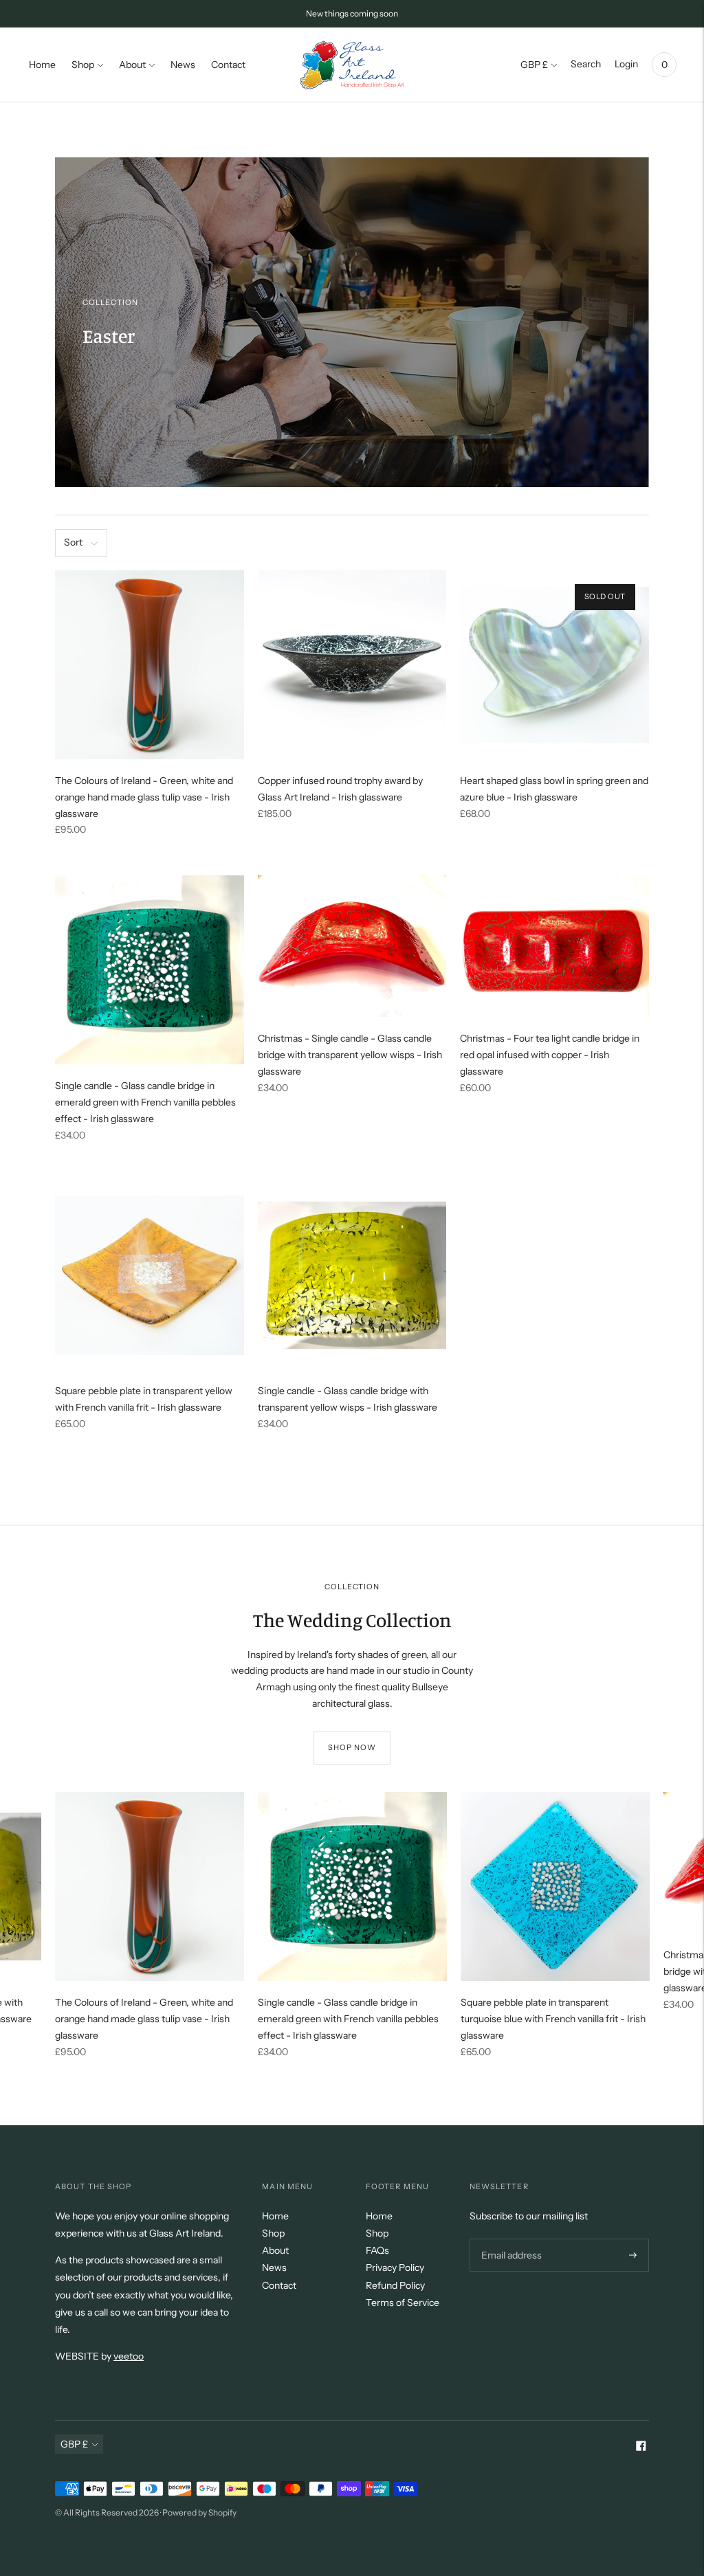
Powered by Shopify (199, 2512)
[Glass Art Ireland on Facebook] (641, 2448)
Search (586, 64)
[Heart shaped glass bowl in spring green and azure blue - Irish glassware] (554, 665)
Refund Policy (395, 2285)
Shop (83, 65)
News (183, 65)
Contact (228, 65)
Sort (73, 542)
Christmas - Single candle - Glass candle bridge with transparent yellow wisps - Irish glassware (350, 1055)
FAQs (377, 2250)
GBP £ (534, 65)
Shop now (352, 1747)
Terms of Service (403, 2303)
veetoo (129, 2356)
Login (626, 64)
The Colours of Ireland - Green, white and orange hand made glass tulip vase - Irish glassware (144, 797)
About (132, 65)
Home (42, 65)
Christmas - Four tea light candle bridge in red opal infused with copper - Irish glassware (550, 1055)
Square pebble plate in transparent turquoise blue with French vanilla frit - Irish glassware (553, 2019)
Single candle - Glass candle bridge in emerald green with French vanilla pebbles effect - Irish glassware (145, 1102)
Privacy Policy (395, 2267)
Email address (510, 2238)
